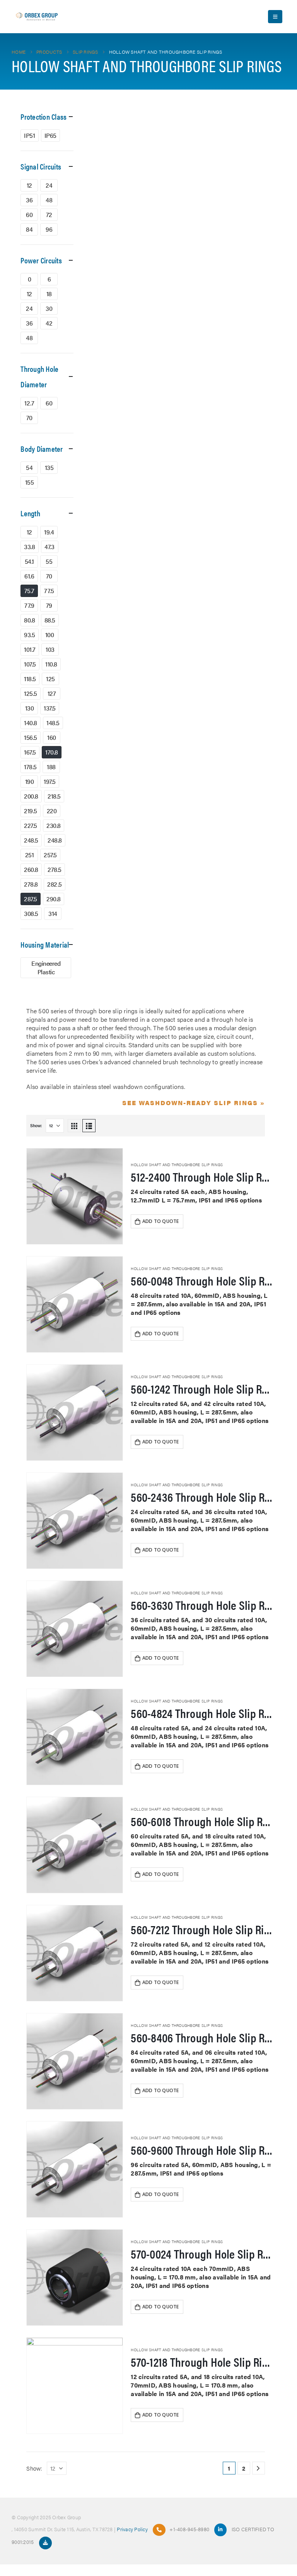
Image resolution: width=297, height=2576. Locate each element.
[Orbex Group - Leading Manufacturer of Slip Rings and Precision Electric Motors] (37, 17)
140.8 (31, 723)
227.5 (31, 825)
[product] (75, 1196)
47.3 (49, 547)
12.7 (29, 403)
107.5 (30, 664)
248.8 (55, 840)
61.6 (29, 576)
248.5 (31, 840)
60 (29, 215)
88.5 (50, 620)
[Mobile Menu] (275, 17)
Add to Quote (161, 1221)
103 (50, 649)
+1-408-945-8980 (189, 2529)
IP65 (50, 135)
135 (49, 467)
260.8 (31, 869)
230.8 (54, 825)
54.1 (29, 561)
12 (29, 185)
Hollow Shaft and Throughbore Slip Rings (177, 1165)
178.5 (30, 767)
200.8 (31, 796)
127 (52, 693)
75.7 (29, 591)
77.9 (29, 605)
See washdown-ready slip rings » (194, 1103)
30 (49, 308)
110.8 (51, 664)
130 (30, 708)
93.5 (29, 635)
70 (29, 418)
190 (30, 781)
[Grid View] (74, 1126)
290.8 (54, 899)
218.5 (54, 796)
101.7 (30, 649)
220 (52, 811)
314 (53, 913)
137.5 (50, 708)
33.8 (29, 547)
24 (49, 185)
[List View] (89, 1126)
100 (50, 635)
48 (49, 200)
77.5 (49, 591)
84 (29, 229)
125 (50, 679)
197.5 (50, 781)
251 (30, 855)
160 (52, 737)
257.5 (50, 855)
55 (49, 561)
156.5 (31, 737)
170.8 (52, 752)
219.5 (31, 811)
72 (49, 215)
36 (29, 200)
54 (29, 467)
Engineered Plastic (46, 967)
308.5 (31, 913)
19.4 (49, 532)
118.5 (30, 679)
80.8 (29, 620)
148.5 (53, 723)
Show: (36, 1125)
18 (49, 294)
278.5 (55, 869)
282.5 (55, 884)
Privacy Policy (132, 2529)
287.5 (31, 899)
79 (49, 605)
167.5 (30, 752)
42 (49, 323)
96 (49, 229)
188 (51, 767)
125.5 (31, 693)
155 (30, 482)
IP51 (29, 135)
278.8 (31, 884)
